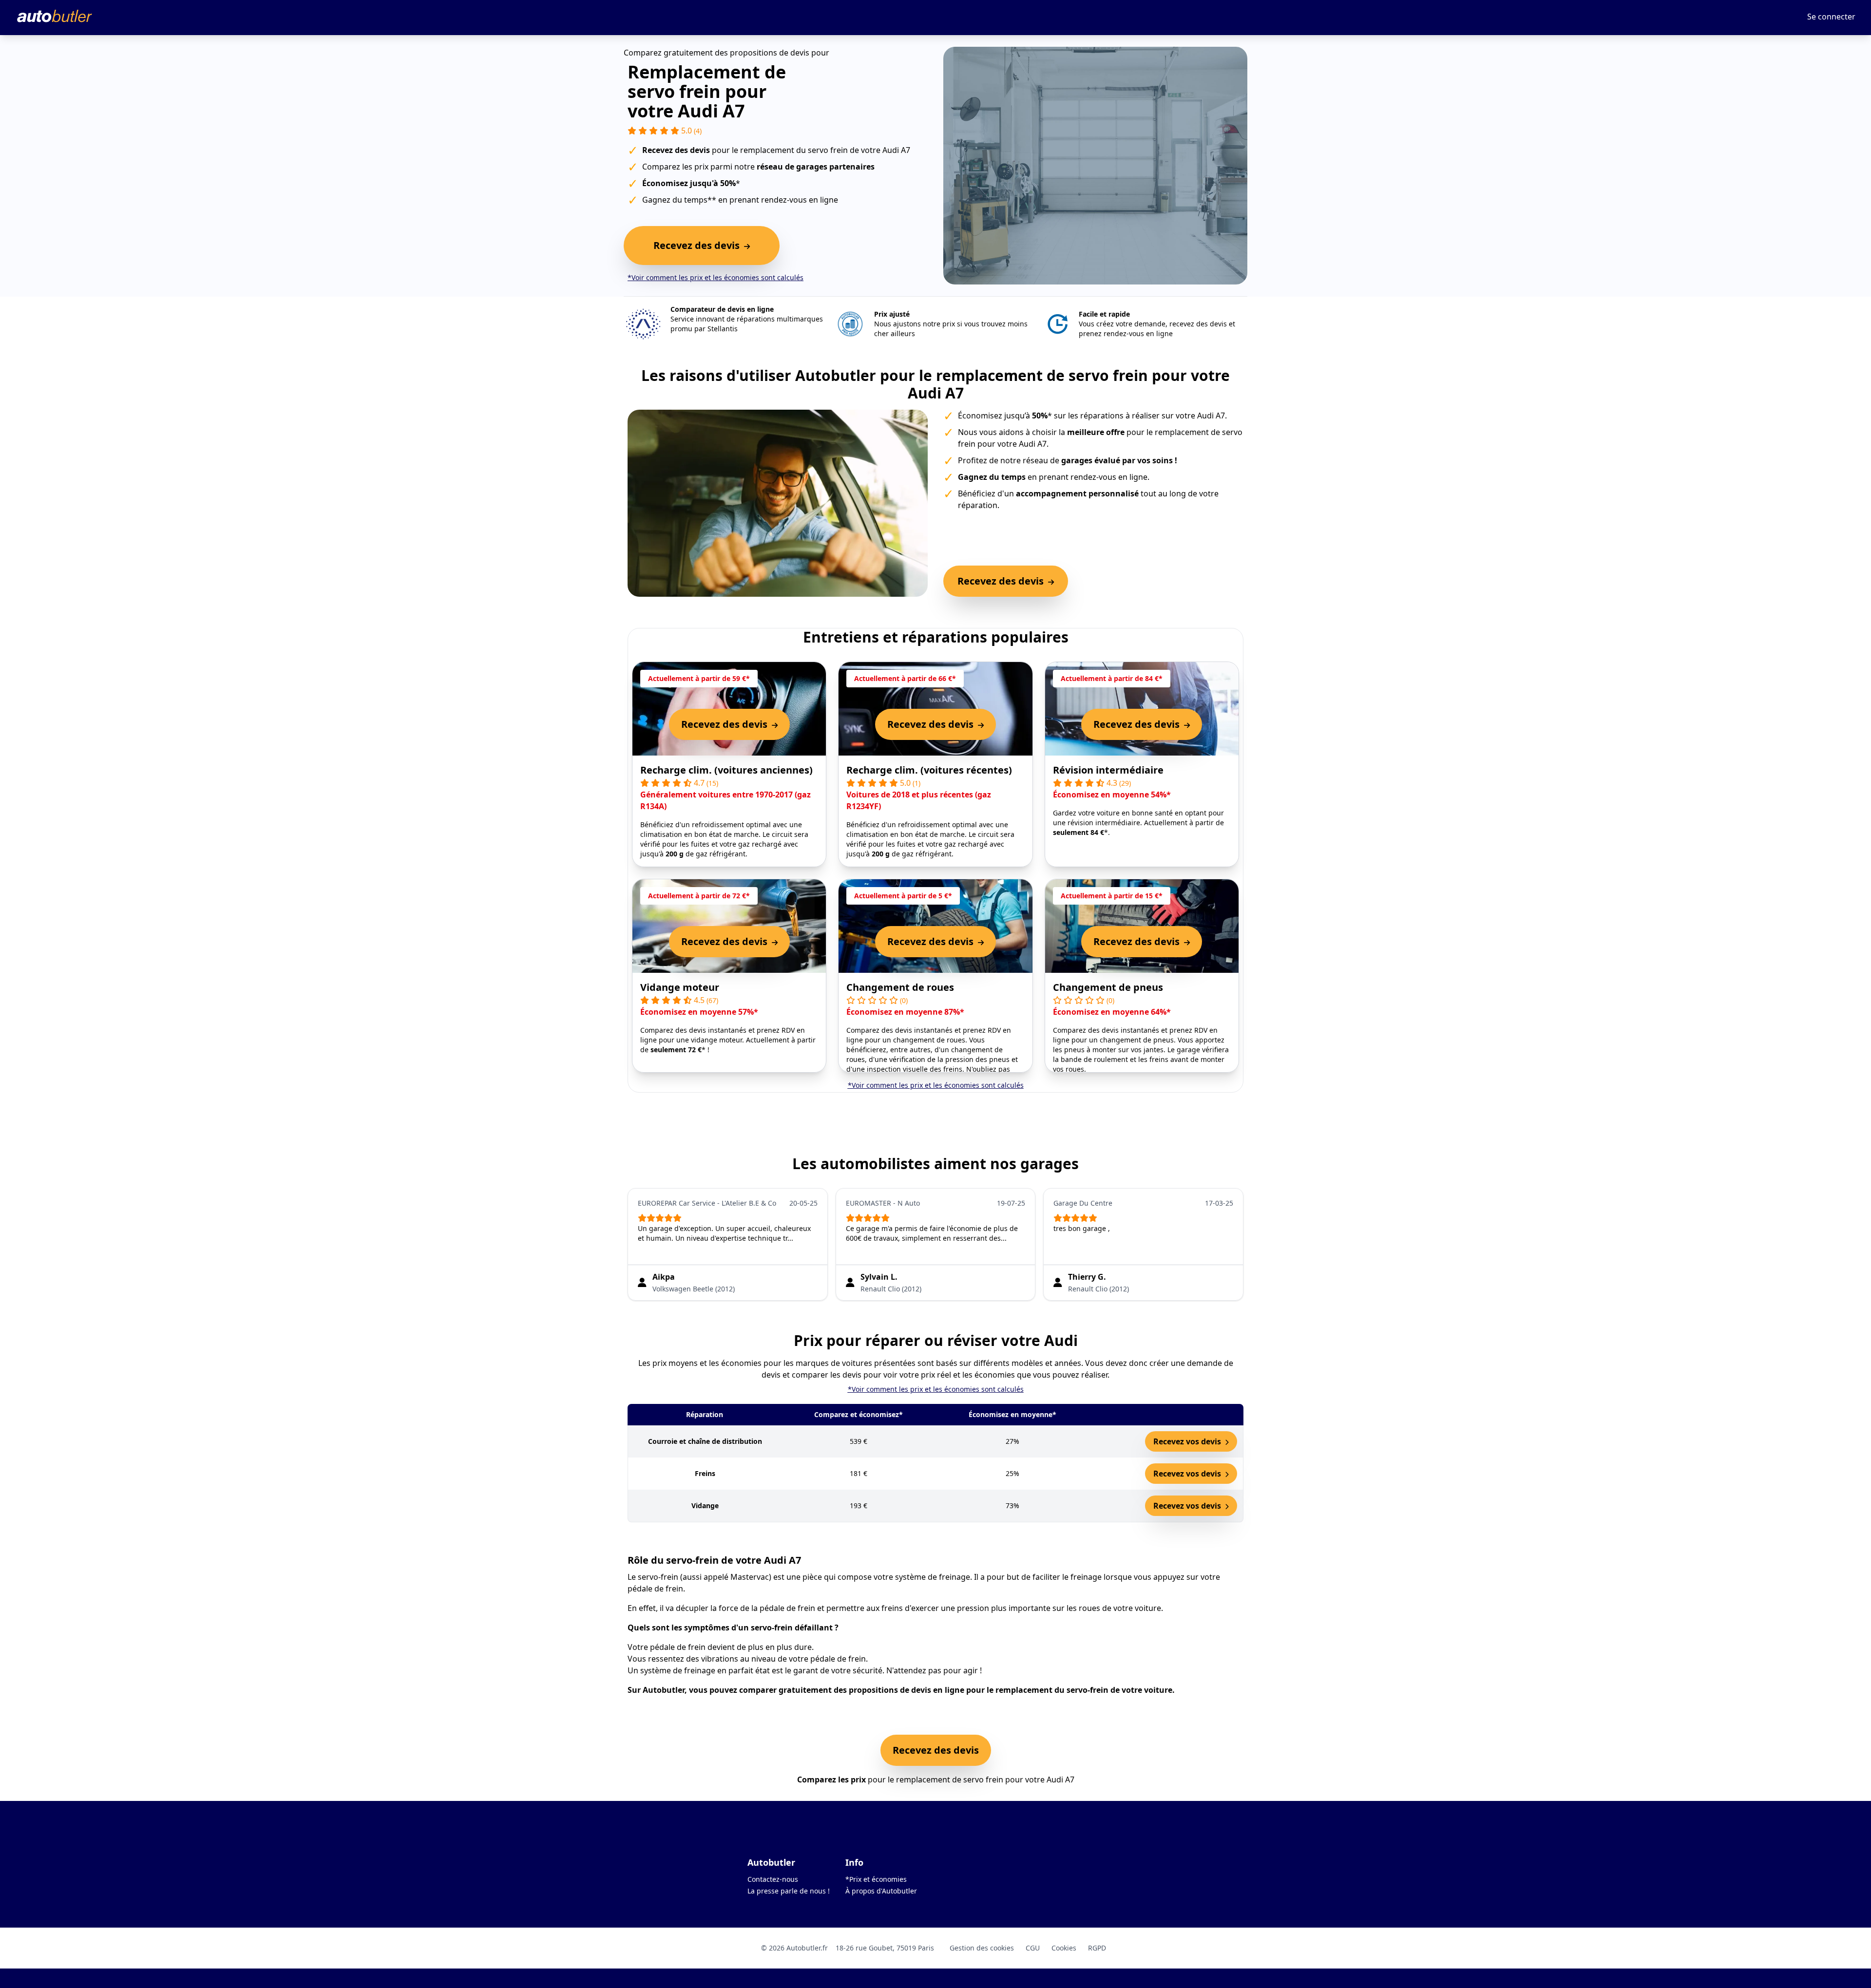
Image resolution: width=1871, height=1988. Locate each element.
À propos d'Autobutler (881, 1891)
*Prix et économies (876, 1879)
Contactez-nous (773, 1879)
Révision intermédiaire (1108, 770)
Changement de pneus (1108, 987)
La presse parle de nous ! (789, 1891)
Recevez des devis (936, 1750)
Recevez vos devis (1188, 1441)
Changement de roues (900, 987)
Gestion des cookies (982, 1948)
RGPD (1097, 1948)
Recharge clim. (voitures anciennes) (726, 770)
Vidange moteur (680, 987)
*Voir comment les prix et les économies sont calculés (716, 277)
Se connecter (1831, 17)
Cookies (1064, 1948)
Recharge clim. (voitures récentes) (929, 770)
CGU (1033, 1948)
